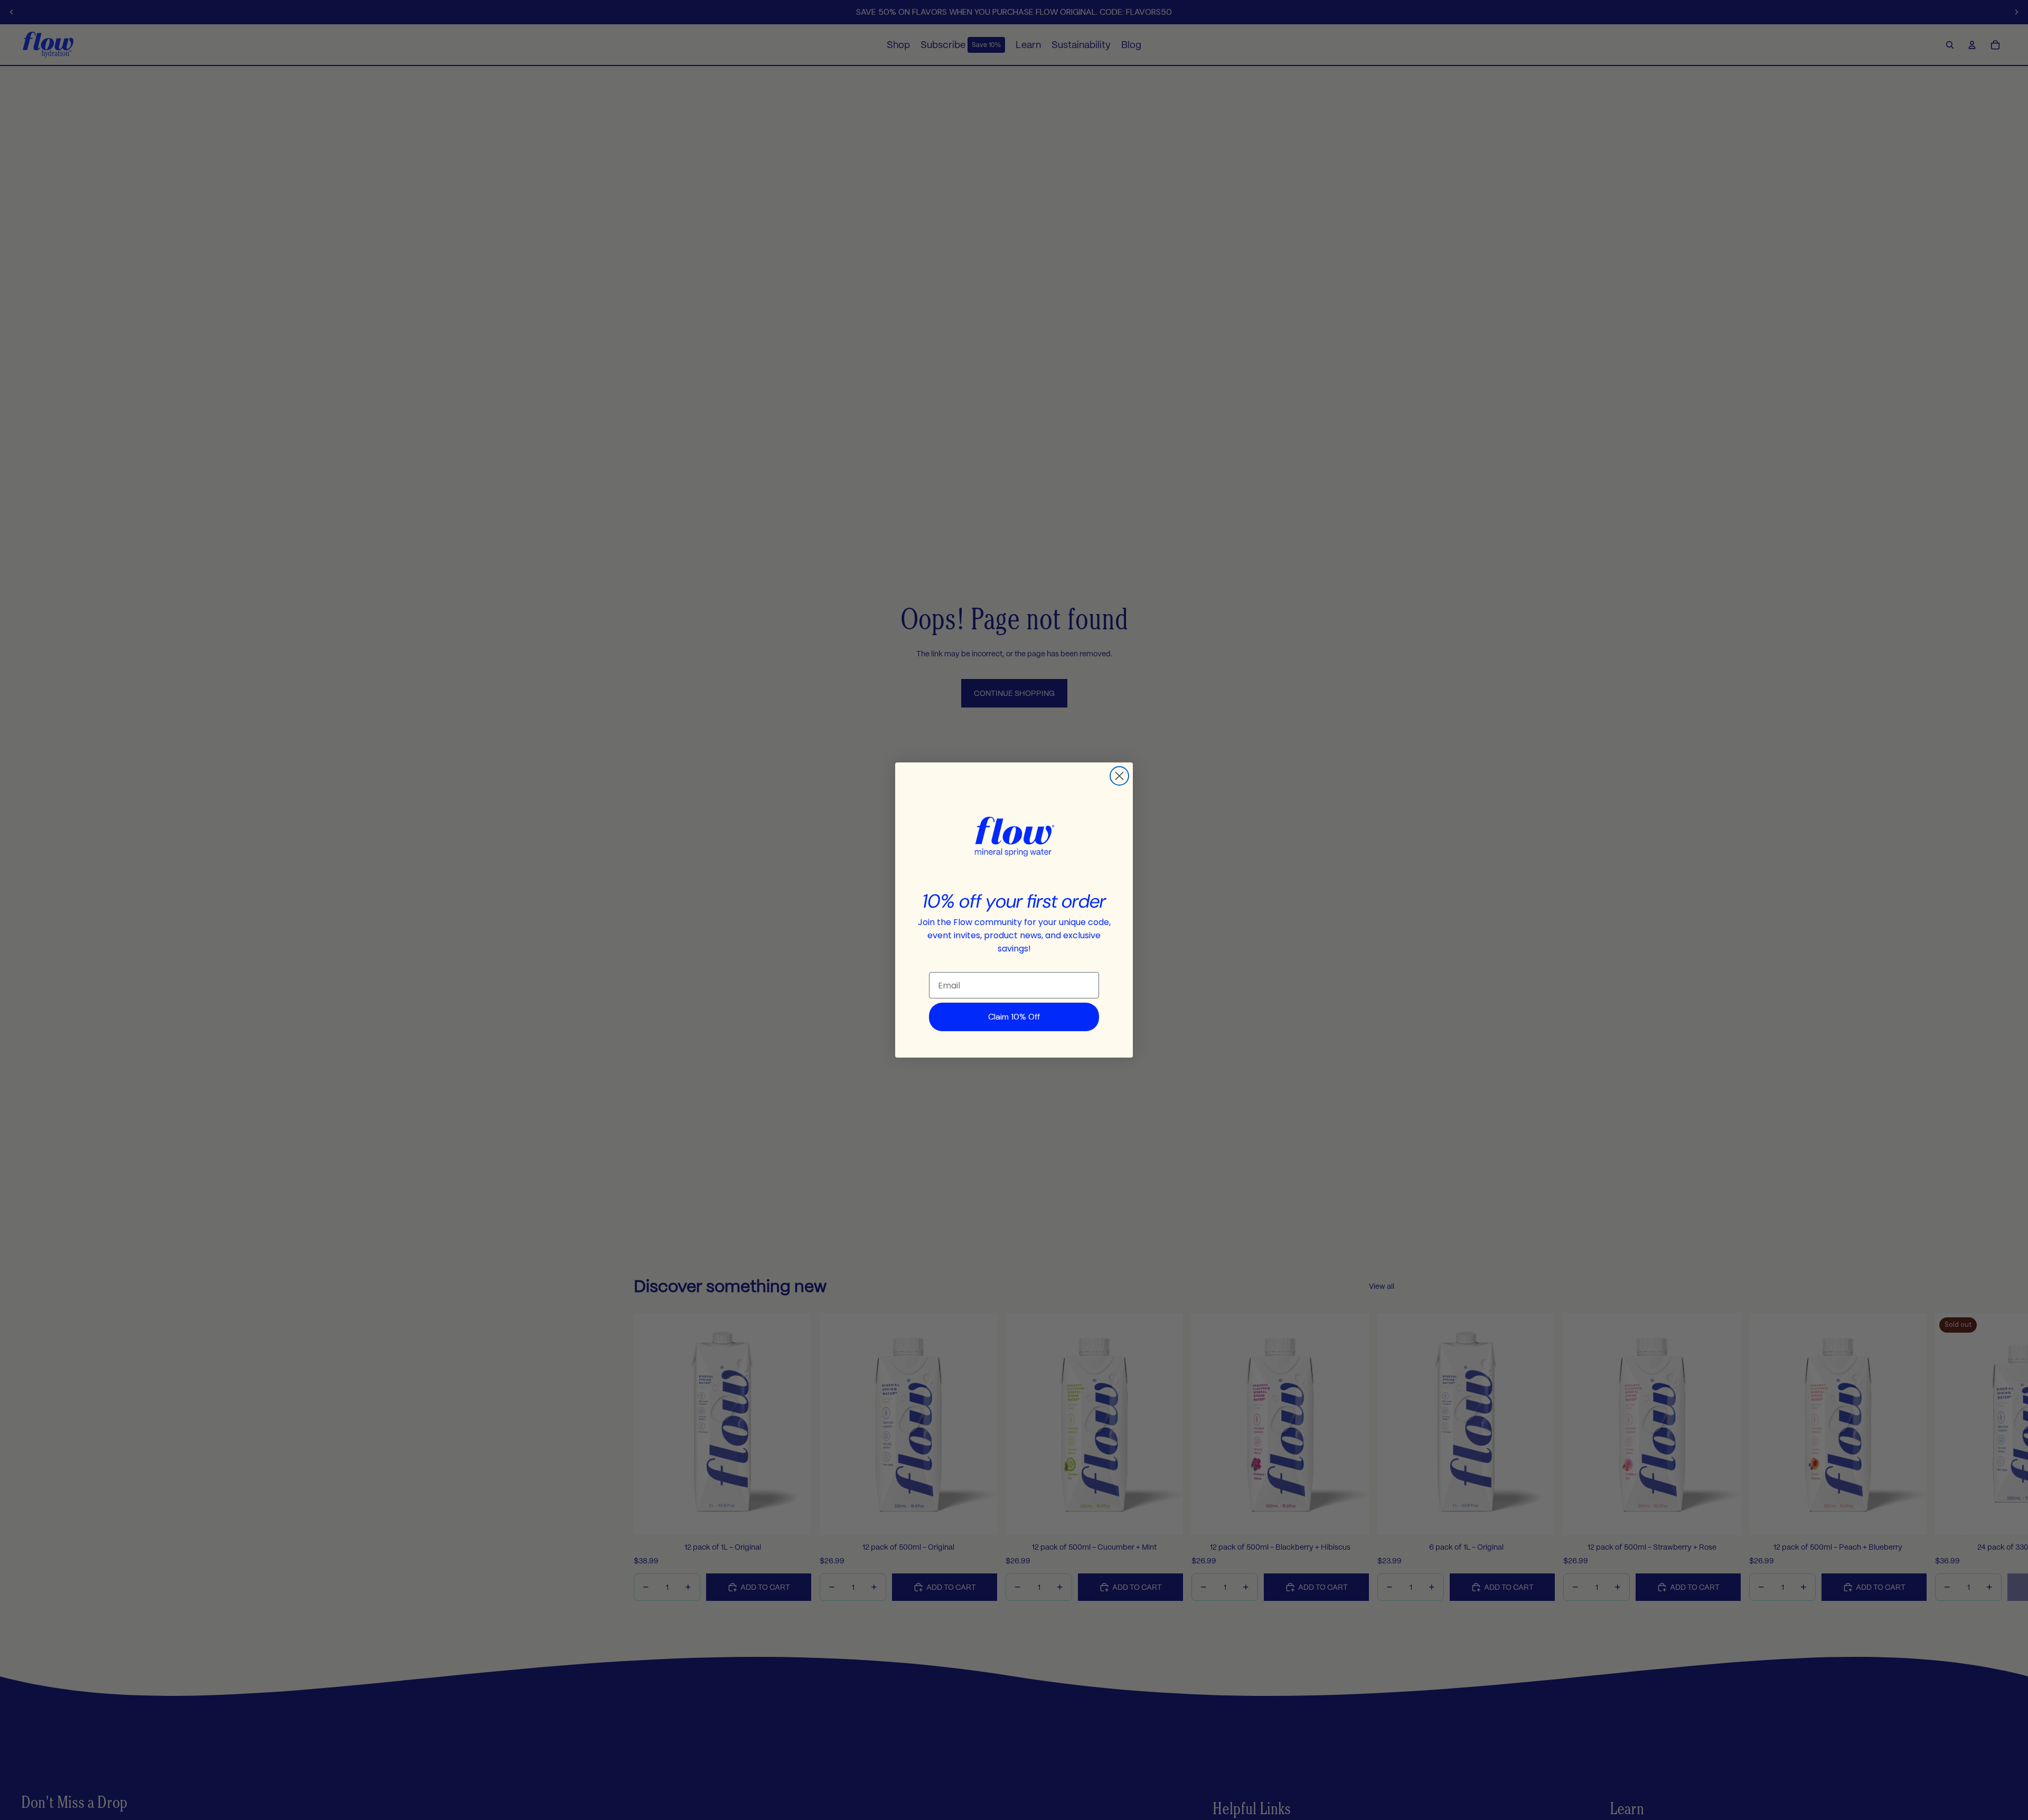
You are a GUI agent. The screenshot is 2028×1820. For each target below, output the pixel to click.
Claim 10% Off (1014, 1017)
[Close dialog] (1119, 776)
